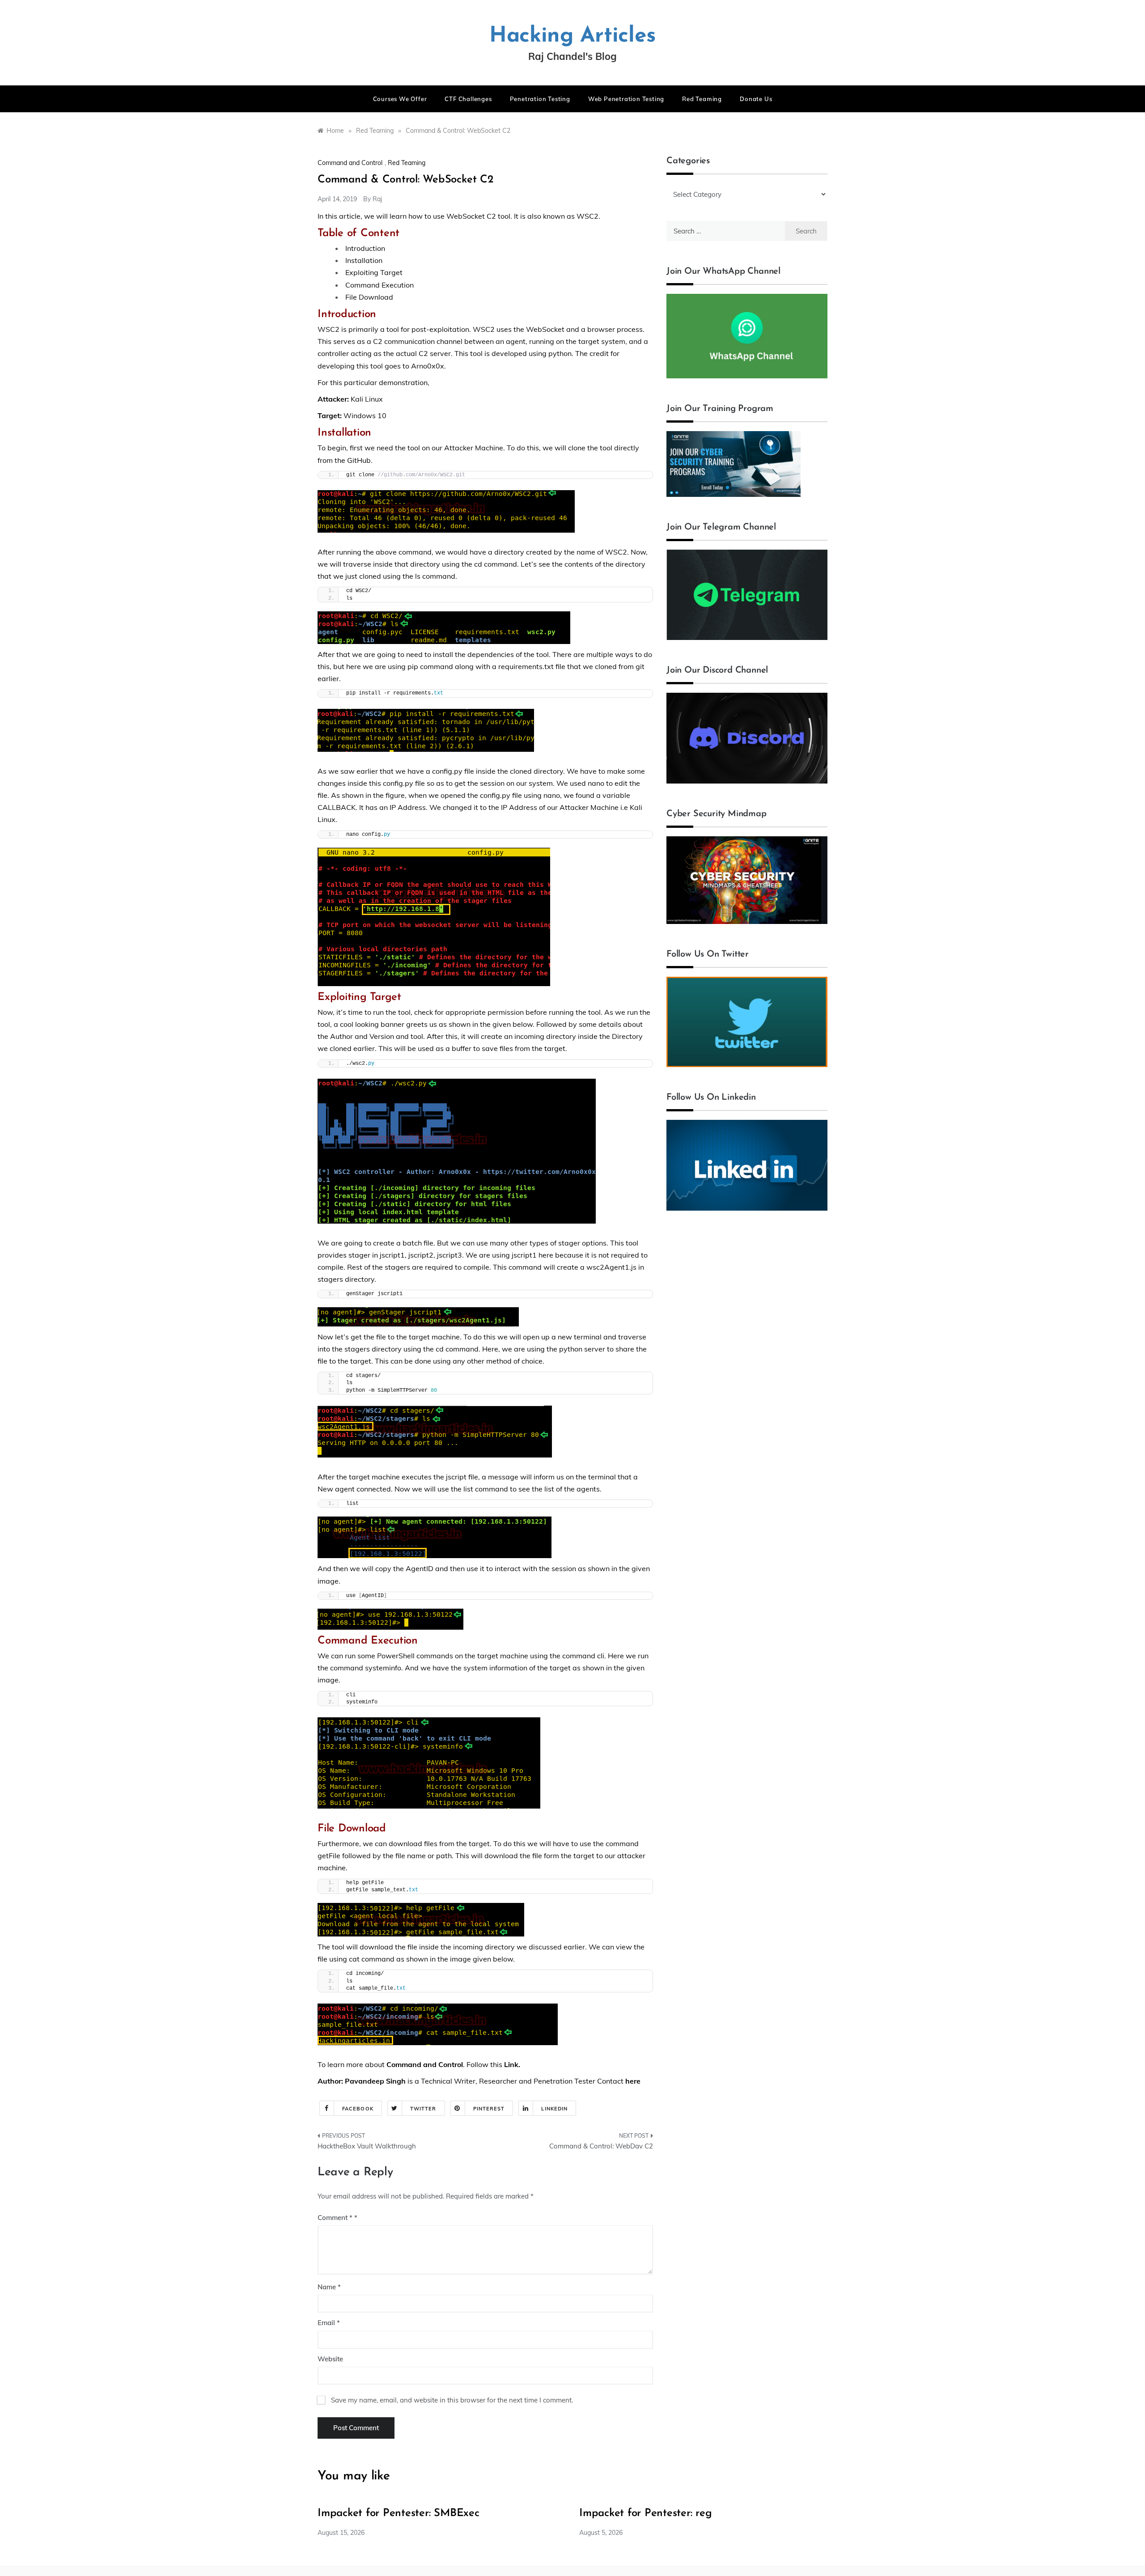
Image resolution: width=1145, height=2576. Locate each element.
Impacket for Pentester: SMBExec (399, 2513)
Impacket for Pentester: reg (646, 2513)
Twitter (423, 2109)
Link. (512, 2064)
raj (377, 199)
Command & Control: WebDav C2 (601, 2146)
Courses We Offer (400, 99)
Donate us (756, 99)
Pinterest (489, 2109)
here (633, 2081)
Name (329, 2287)
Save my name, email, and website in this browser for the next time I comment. (452, 2400)
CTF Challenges (468, 99)
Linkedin (554, 2109)
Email (329, 2323)
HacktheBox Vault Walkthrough (367, 2146)
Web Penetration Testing (626, 99)
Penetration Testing (540, 99)
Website (330, 2359)
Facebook (358, 2109)
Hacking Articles (572, 36)
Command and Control (350, 163)
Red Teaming (702, 99)
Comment (335, 2218)
